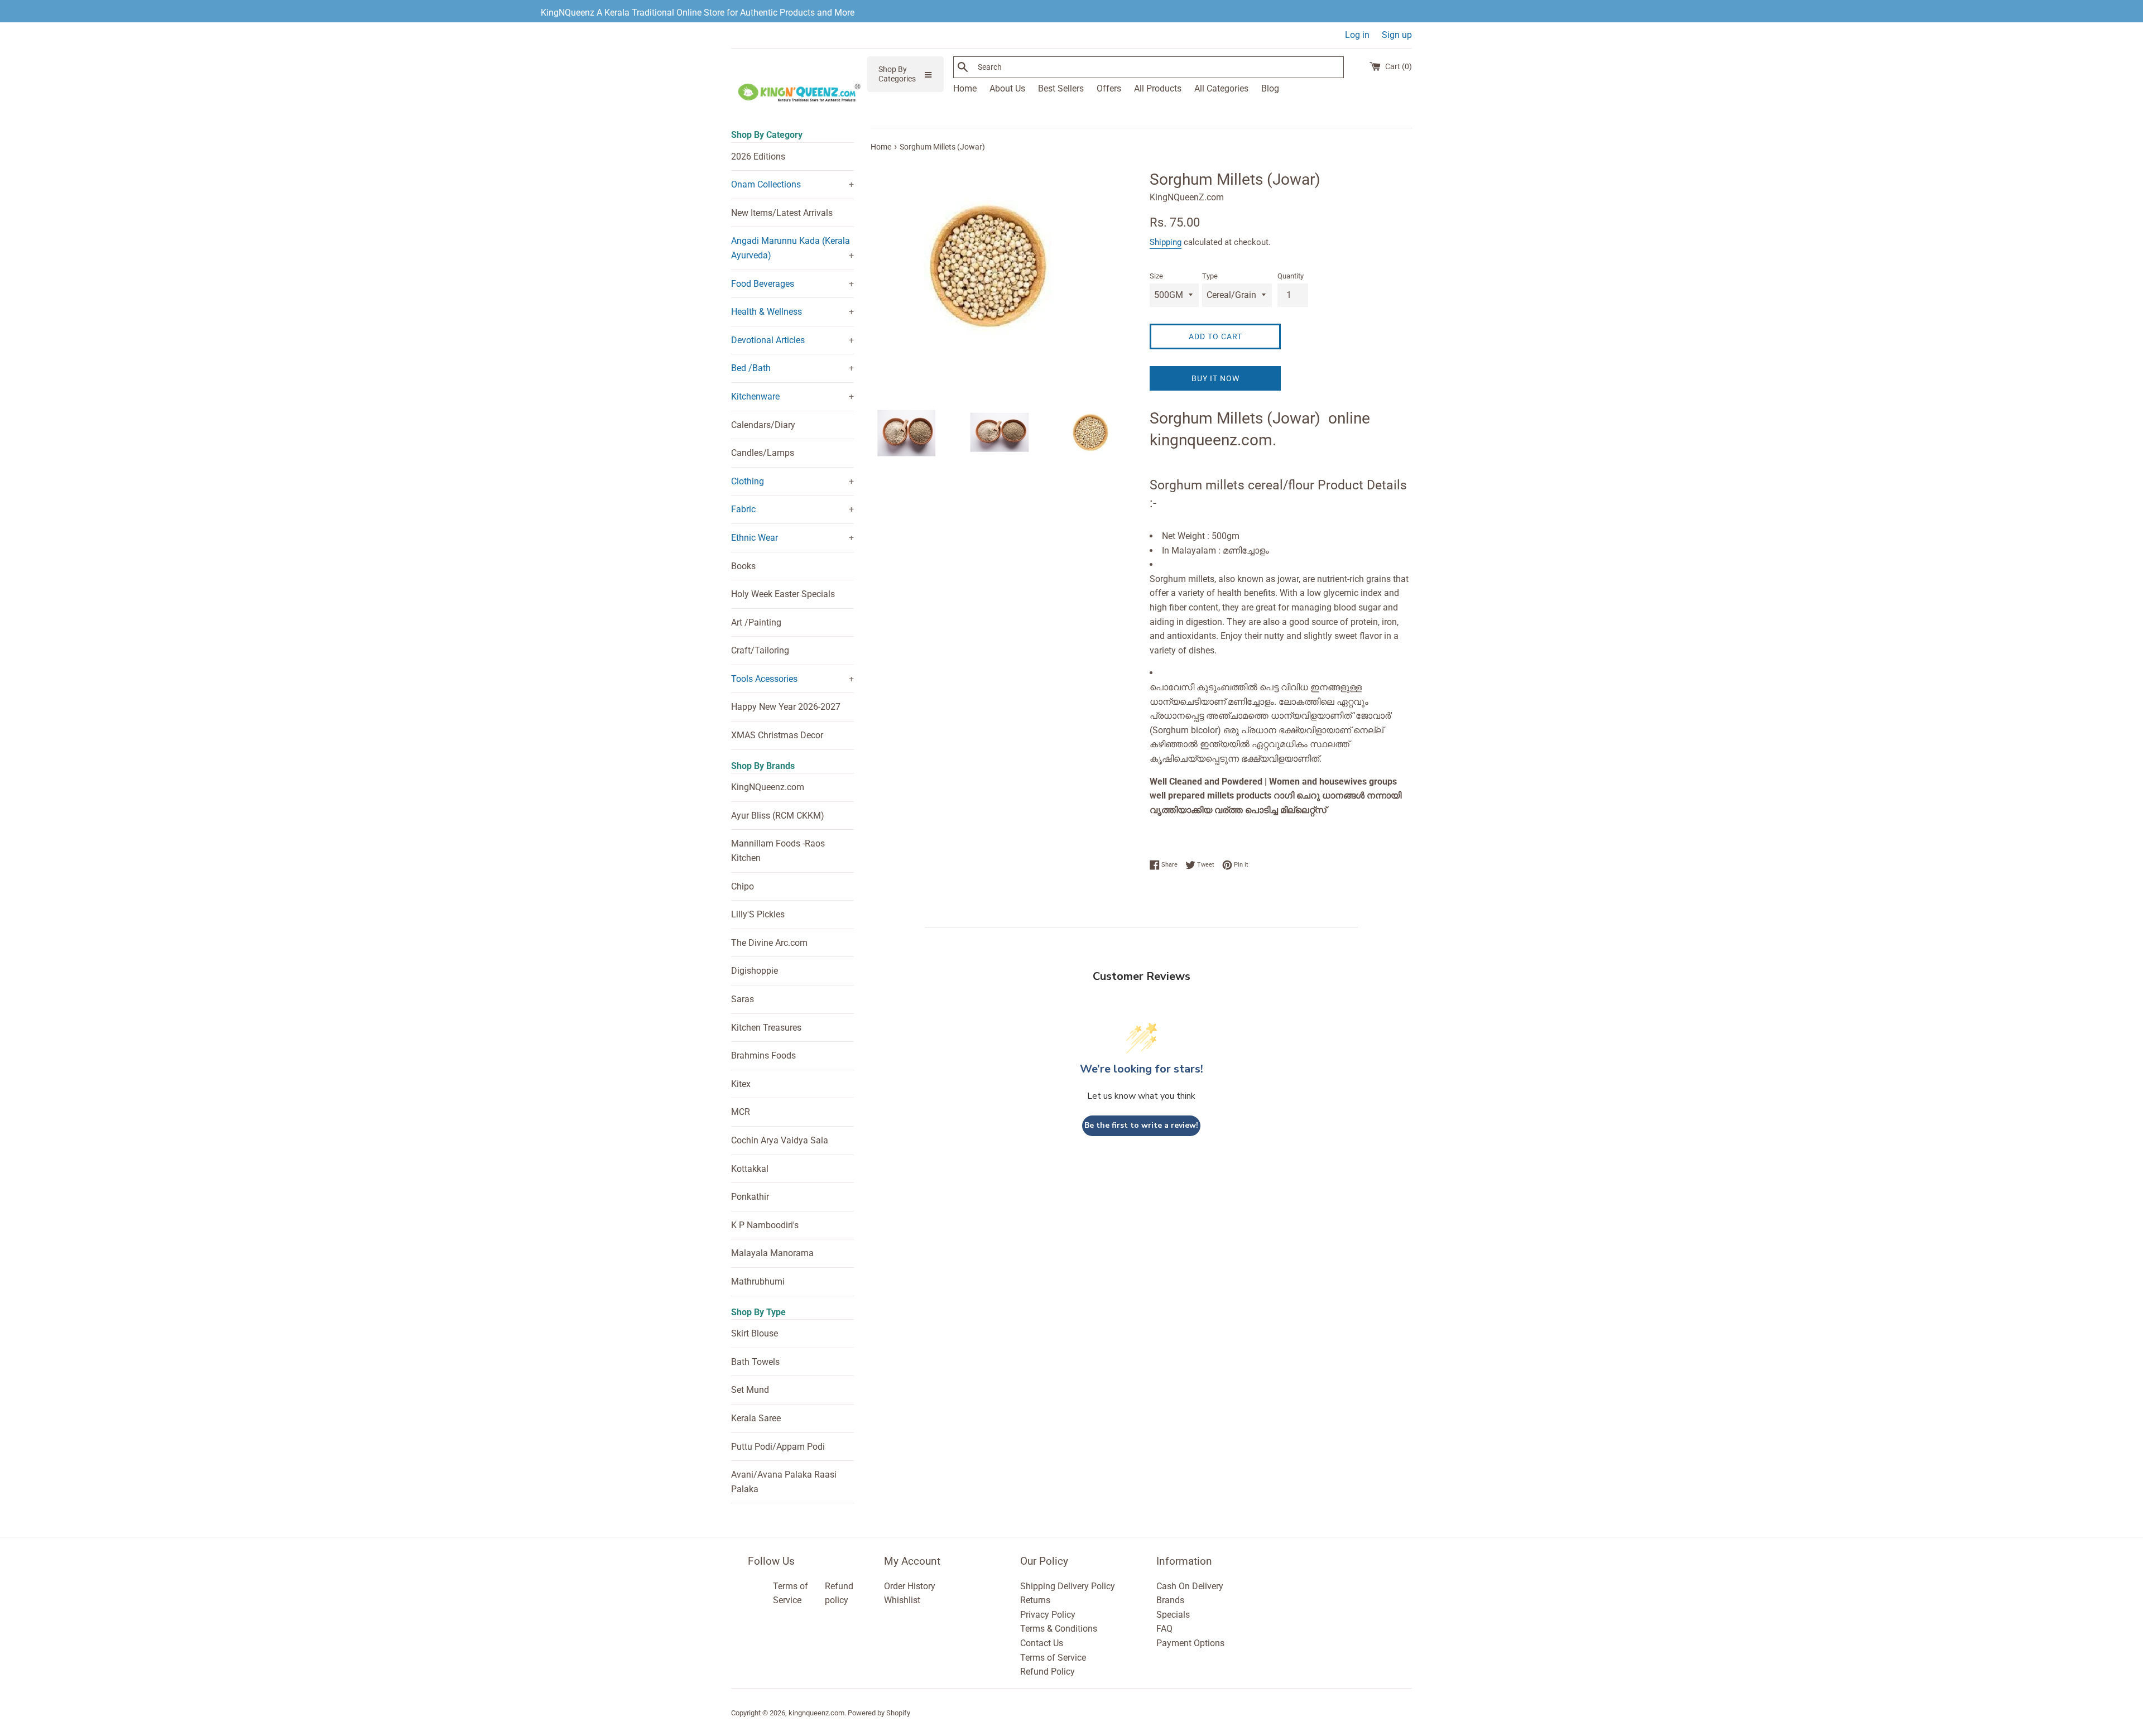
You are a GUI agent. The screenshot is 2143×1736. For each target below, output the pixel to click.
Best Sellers (1061, 88)
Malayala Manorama (772, 1253)
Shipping (1166, 242)
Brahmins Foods (763, 1055)
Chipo (743, 886)
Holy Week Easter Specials (783, 594)
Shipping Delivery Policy (1068, 1586)
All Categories (1221, 88)
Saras (743, 999)
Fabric (743, 509)
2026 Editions (758, 157)
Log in (1357, 35)
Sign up (1397, 35)
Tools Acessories (764, 679)
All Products (1158, 88)
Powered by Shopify (879, 1713)
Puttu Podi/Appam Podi (778, 1447)
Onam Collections (766, 184)
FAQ (1164, 1629)
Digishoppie (755, 971)
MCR (741, 1112)
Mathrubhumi (758, 1281)
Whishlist (902, 1600)
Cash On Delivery (1190, 1586)
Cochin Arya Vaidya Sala (780, 1140)
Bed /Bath (751, 368)
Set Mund (750, 1390)
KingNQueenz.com (768, 787)
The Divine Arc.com (769, 943)
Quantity (1291, 276)
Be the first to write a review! (1141, 1125)
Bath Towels (755, 1362)
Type (1210, 276)
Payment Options (1190, 1643)
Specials (1173, 1615)
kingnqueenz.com (816, 1713)
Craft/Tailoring (760, 650)
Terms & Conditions (1059, 1629)
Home (965, 88)
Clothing (748, 481)
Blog (1270, 88)
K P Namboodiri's (765, 1225)
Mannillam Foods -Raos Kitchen (778, 851)
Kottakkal (750, 1169)
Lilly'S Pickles (758, 914)
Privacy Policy (1048, 1615)
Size (1156, 276)
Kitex (741, 1084)
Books (743, 566)
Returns (1035, 1600)
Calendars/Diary (763, 425)
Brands (1170, 1600)
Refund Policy (1048, 1672)
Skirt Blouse (755, 1333)
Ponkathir (750, 1197)
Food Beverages (763, 284)
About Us (1007, 88)
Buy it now (1215, 378)
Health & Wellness (767, 312)
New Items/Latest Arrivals (782, 213)
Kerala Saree (756, 1418)
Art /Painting (756, 622)
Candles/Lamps (763, 453)
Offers (1109, 88)
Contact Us (1042, 1643)
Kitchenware (755, 396)
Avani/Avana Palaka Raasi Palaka (784, 1482)
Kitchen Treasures (766, 1028)
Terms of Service (1053, 1658)
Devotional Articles (768, 340)
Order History (910, 1586)
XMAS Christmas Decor (777, 735)
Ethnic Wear (755, 538)
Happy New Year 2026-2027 (786, 707)
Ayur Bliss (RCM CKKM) (778, 816)
